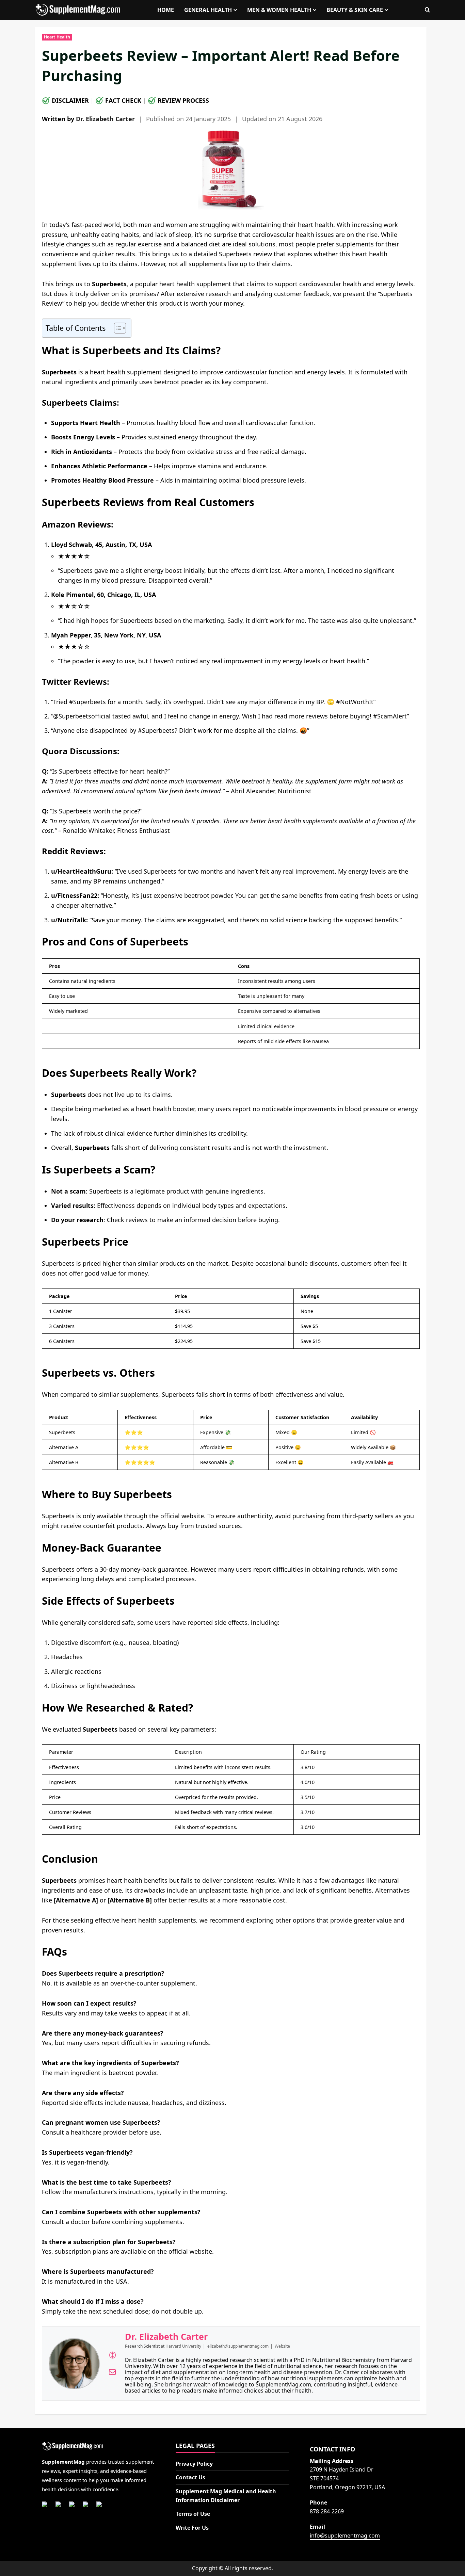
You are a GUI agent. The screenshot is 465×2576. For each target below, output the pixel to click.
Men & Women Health (279, 10)
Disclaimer (70, 100)
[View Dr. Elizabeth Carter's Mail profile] (112, 2372)
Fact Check (123, 100)
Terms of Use (193, 2514)
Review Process (183, 100)
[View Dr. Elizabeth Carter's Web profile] (112, 2355)
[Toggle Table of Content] (117, 328)
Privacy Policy (194, 2464)
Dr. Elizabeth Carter (105, 119)
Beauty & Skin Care (355, 10)
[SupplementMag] (99, 2447)
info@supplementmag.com (345, 2536)
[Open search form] (427, 10)
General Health (208, 10)
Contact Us (190, 2477)
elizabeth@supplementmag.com (238, 2346)
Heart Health (57, 37)
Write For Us (192, 2528)
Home (166, 10)
